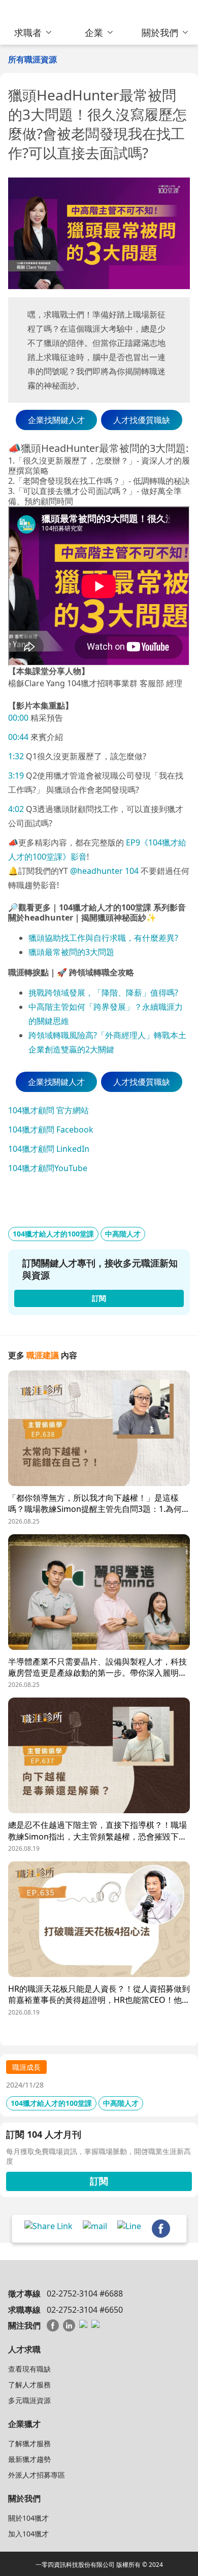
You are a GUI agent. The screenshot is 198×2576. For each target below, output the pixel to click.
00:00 (18, 718)
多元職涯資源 (29, 2400)
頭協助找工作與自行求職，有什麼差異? (107, 938)
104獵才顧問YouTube (48, 1168)
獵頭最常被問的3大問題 (71, 952)
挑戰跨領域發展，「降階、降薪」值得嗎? (104, 993)
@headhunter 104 (104, 871)
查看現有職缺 (29, 2369)
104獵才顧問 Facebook (51, 1130)
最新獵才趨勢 (29, 2459)
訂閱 (99, 2181)
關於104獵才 (28, 2518)
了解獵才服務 (29, 2443)
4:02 (16, 809)
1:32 (16, 756)
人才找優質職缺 (142, 420)
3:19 (16, 775)
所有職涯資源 (32, 59)
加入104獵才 (28, 2534)
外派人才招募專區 (37, 2475)
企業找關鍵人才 (56, 420)
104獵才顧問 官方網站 (48, 1110)
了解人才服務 (29, 2385)
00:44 (18, 737)
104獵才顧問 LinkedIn (49, 1149)
